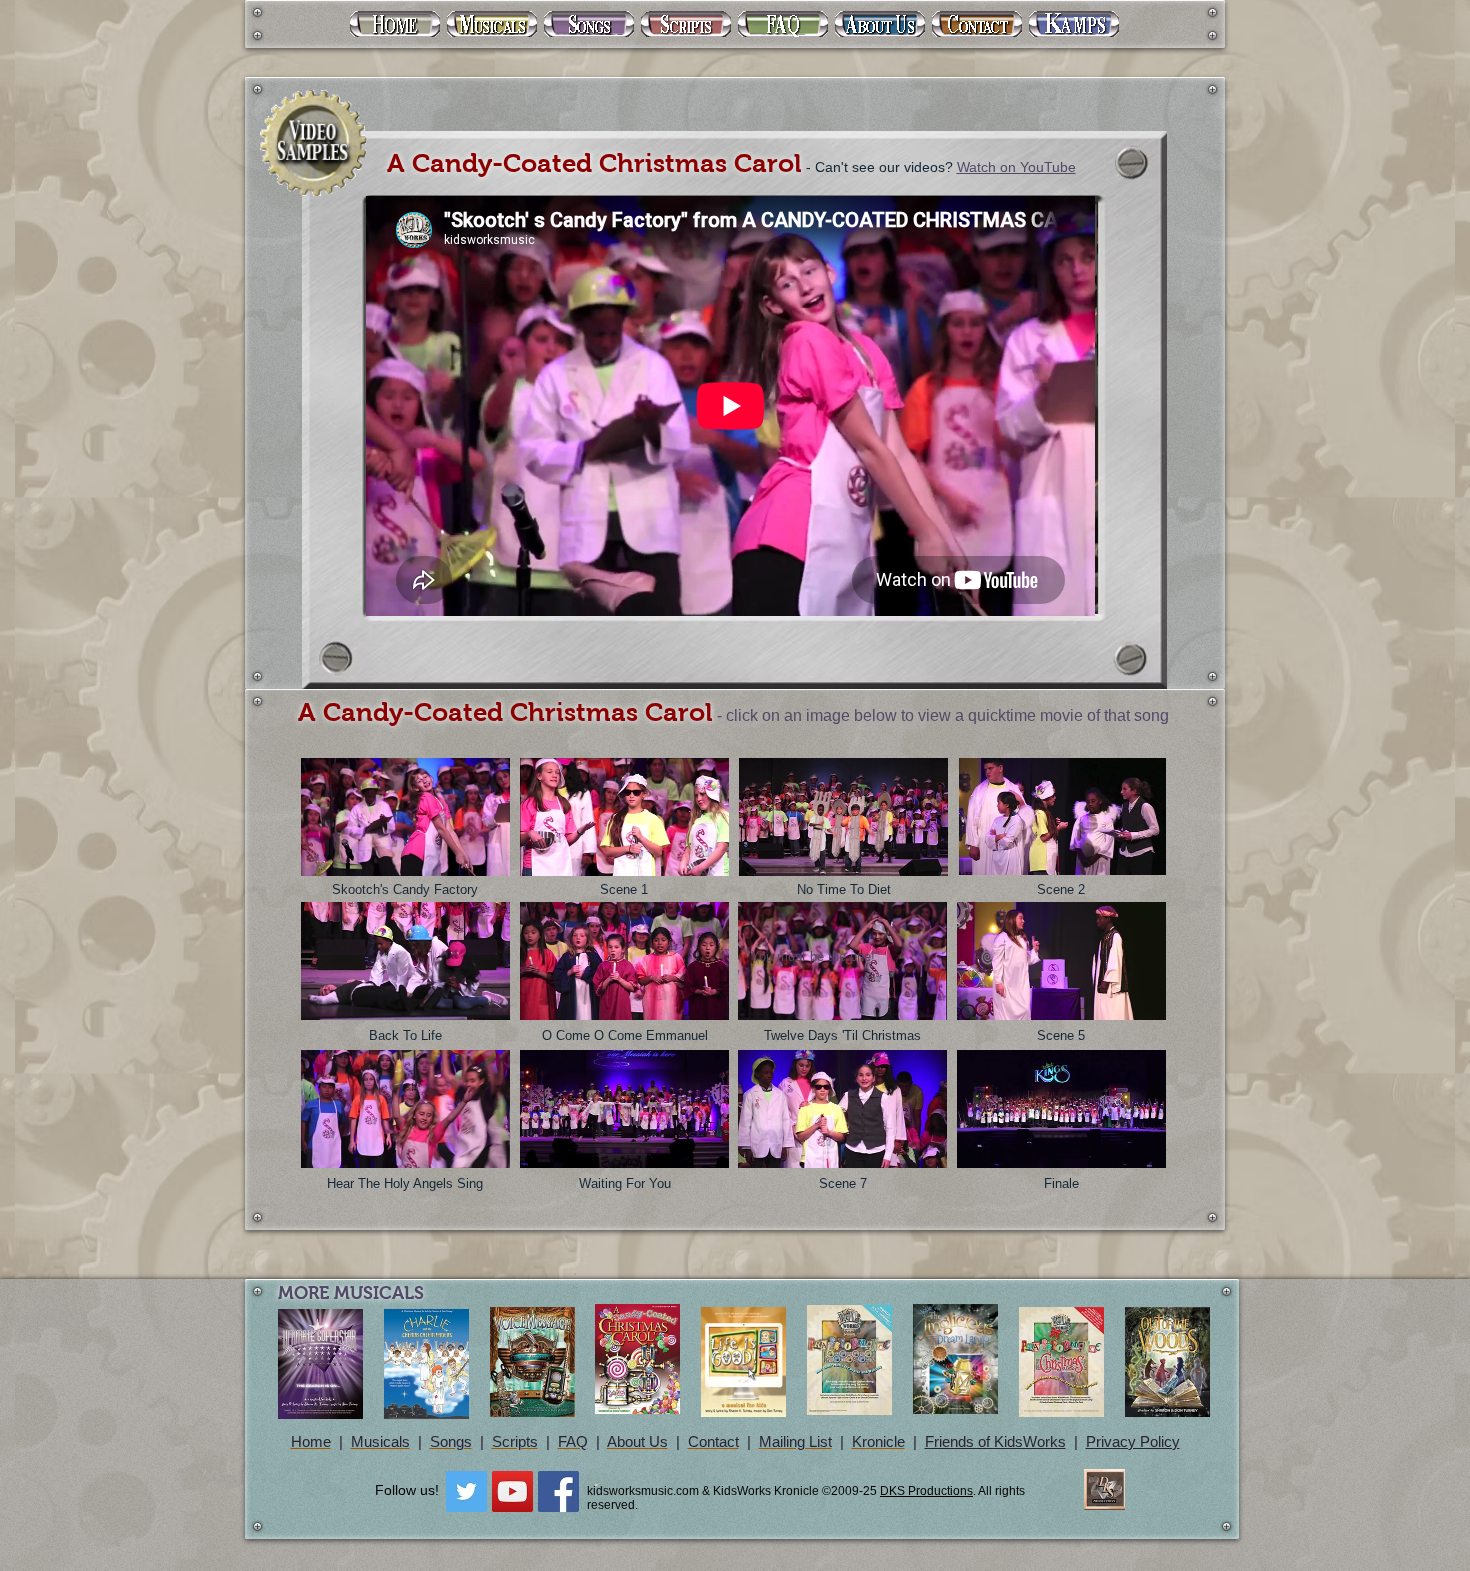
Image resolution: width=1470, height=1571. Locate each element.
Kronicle (878, 1441)
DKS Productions (926, 1491)
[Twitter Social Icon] (466, 1491)
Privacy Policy (1133, 1441)
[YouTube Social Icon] (512, 1491)
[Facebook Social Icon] (558, 1491)
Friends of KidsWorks (995, 1441)
